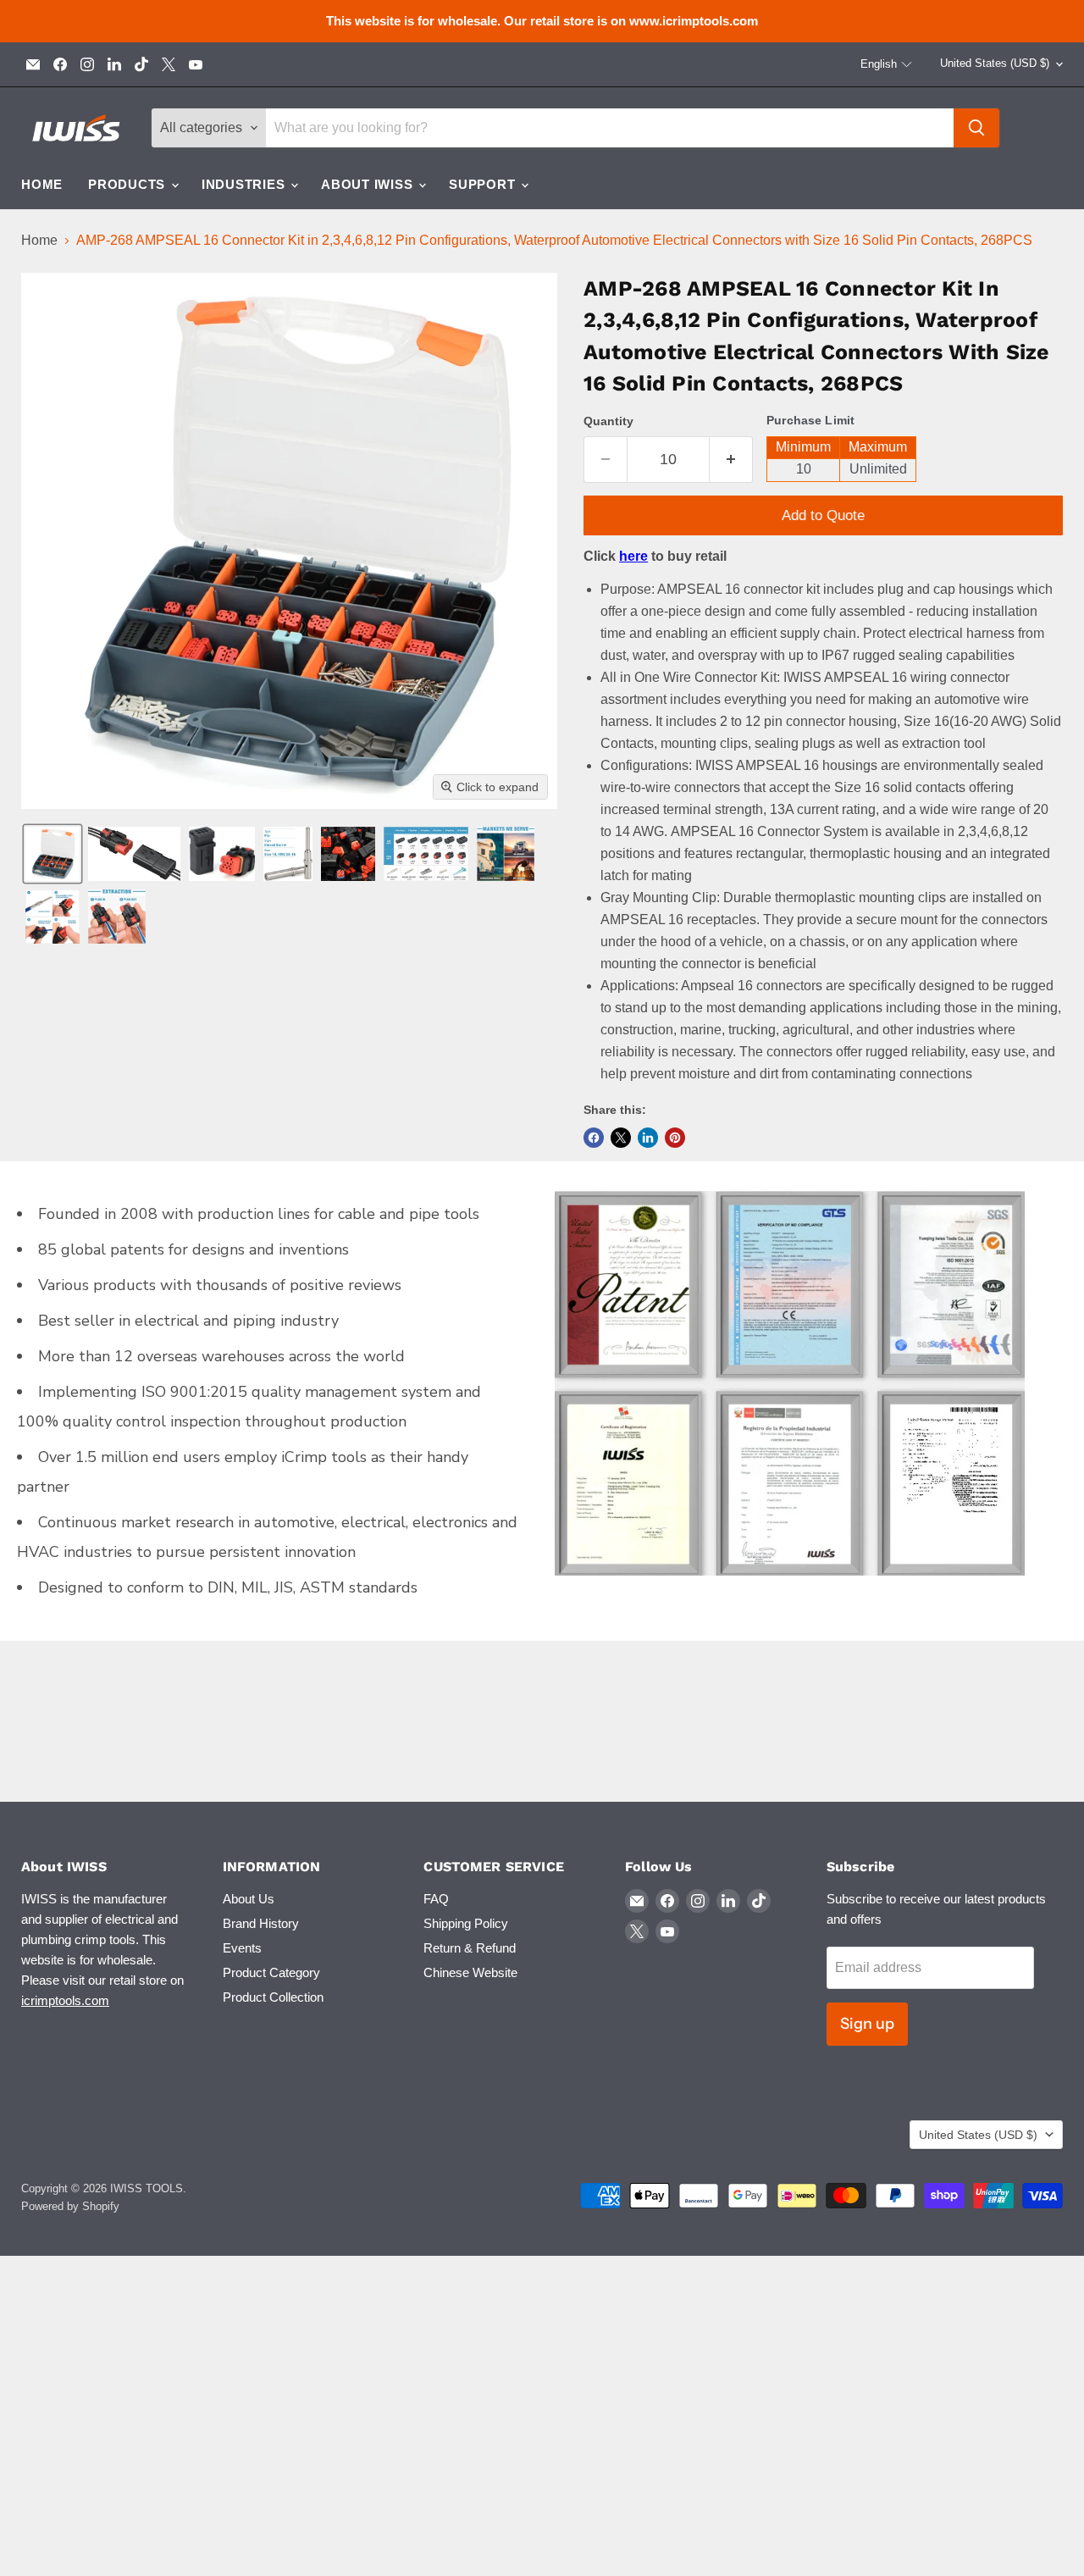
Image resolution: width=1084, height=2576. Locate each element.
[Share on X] (621, 1138)
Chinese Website (470, 1972)
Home (42, 184)
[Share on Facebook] (594, 1138)
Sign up (867, 2024)
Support (484, 184)
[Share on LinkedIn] (648, 1138)
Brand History (261, 1923)
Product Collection (273, 1997)
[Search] (976, 128)
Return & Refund (470, 1948)
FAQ (436, 1899)
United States (995, 63)
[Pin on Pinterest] (675, 1138)
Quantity (608, 421)
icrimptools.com (65, 2000)
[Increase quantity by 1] (731, 460)
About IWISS (369, 184)
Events (242, 1948)
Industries (245, 184)
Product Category (271, 1972)
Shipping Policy (466, 1923)
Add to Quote (823, 515)
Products (129, 184)
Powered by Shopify (70, 2206)
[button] (887, 64)
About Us (249, 1899)
